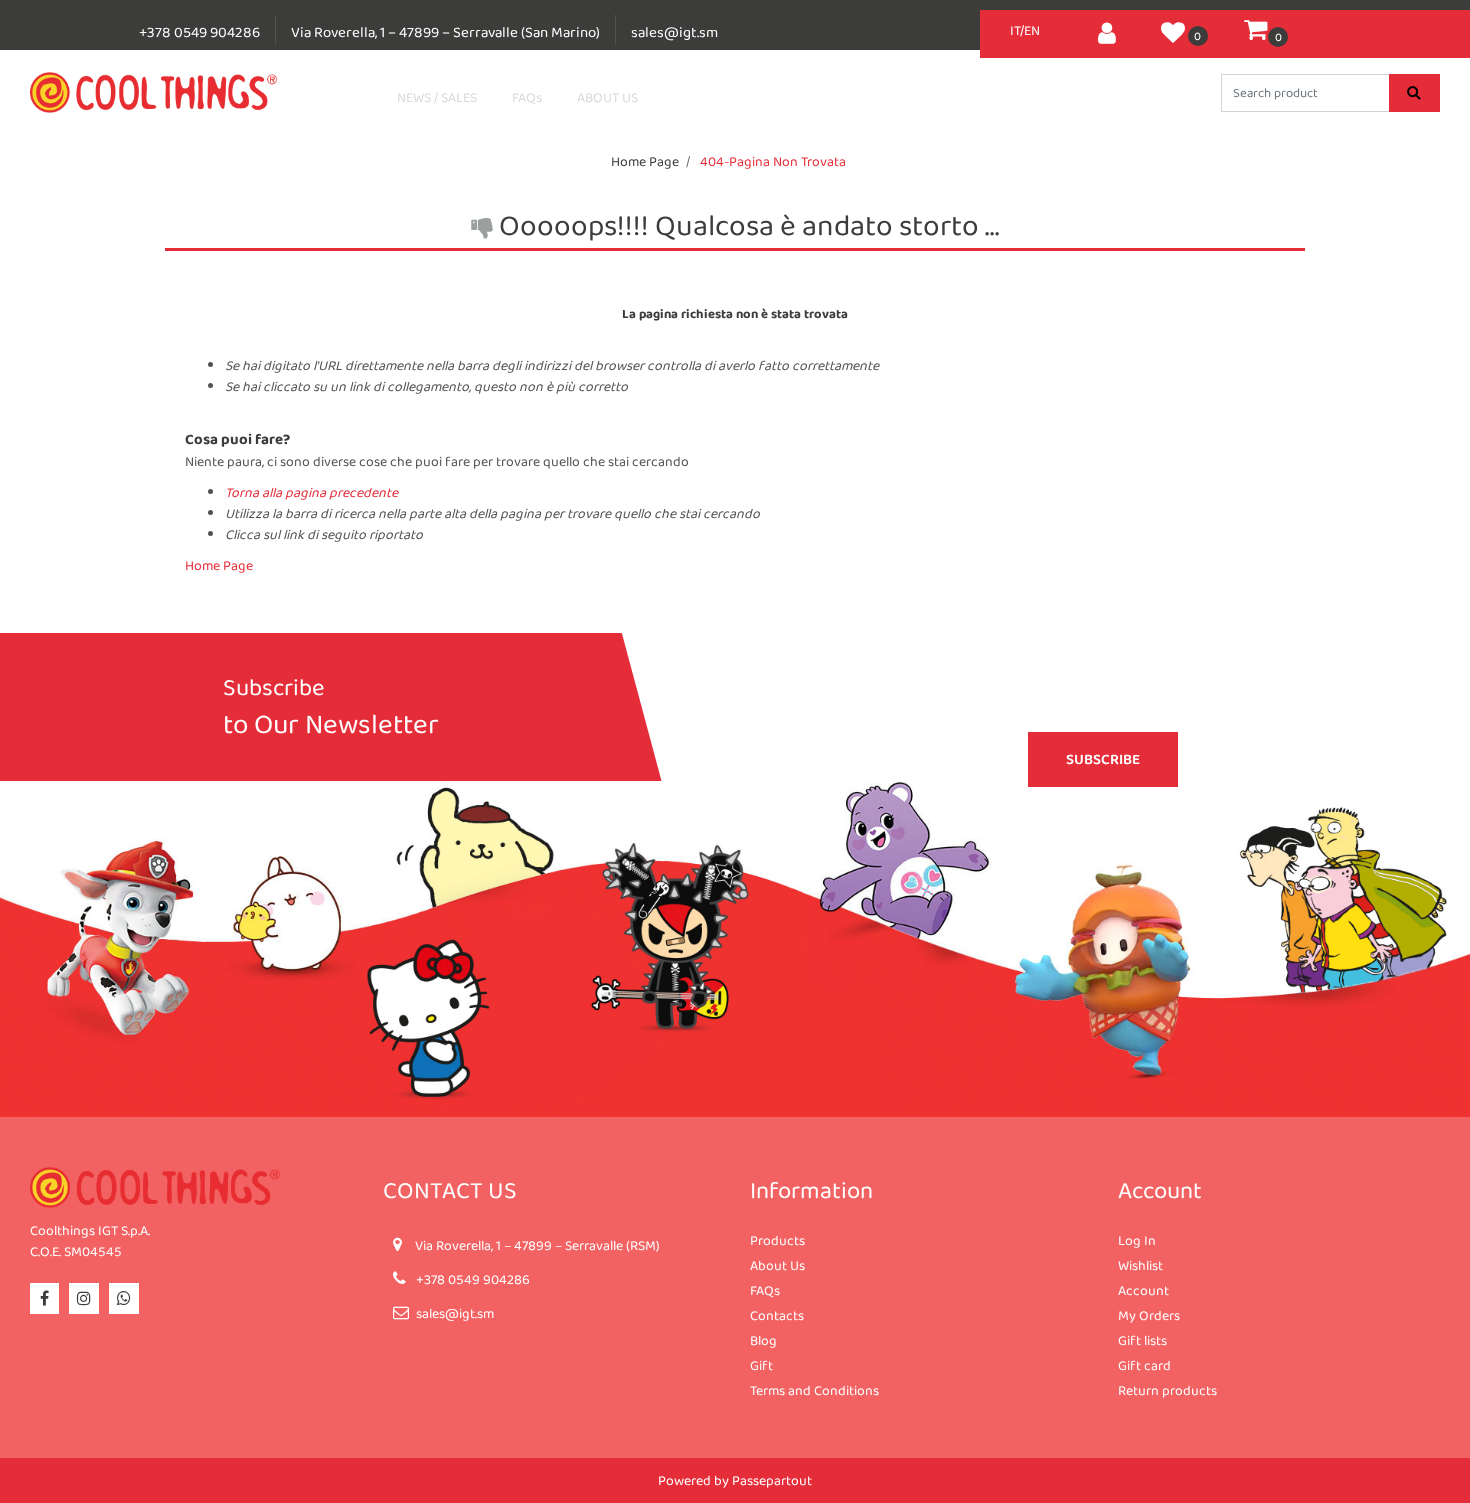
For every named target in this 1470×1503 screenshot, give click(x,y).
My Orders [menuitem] (1149, 1315)
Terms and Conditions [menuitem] (814, 1390)
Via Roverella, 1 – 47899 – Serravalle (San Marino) (445, 32)
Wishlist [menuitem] (1140, 1265)
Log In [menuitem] (1137, 1240)
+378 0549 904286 (199, 32)
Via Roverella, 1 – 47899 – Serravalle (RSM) (537, 1245)
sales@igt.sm (674, 32)
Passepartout (772, 1480)
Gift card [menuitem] (1144, 1365)
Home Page (645, 161)
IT (1015, 30)
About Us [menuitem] (777, 1265)
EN (1032, 30)
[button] (1414, 93)
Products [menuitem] (777, 1240)
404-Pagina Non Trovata (773, 161)
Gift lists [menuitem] (1142, 1340)
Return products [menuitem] (1167, 1390)
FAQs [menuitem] (765, 1290)
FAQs (527, 97)
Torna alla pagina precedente (311, 492)
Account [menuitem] (1143, 1290)
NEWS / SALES (437, 97)
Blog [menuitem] (763, 1340)
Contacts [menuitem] (777, 1315)
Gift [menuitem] (761, 1365)
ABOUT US (607, 97)
